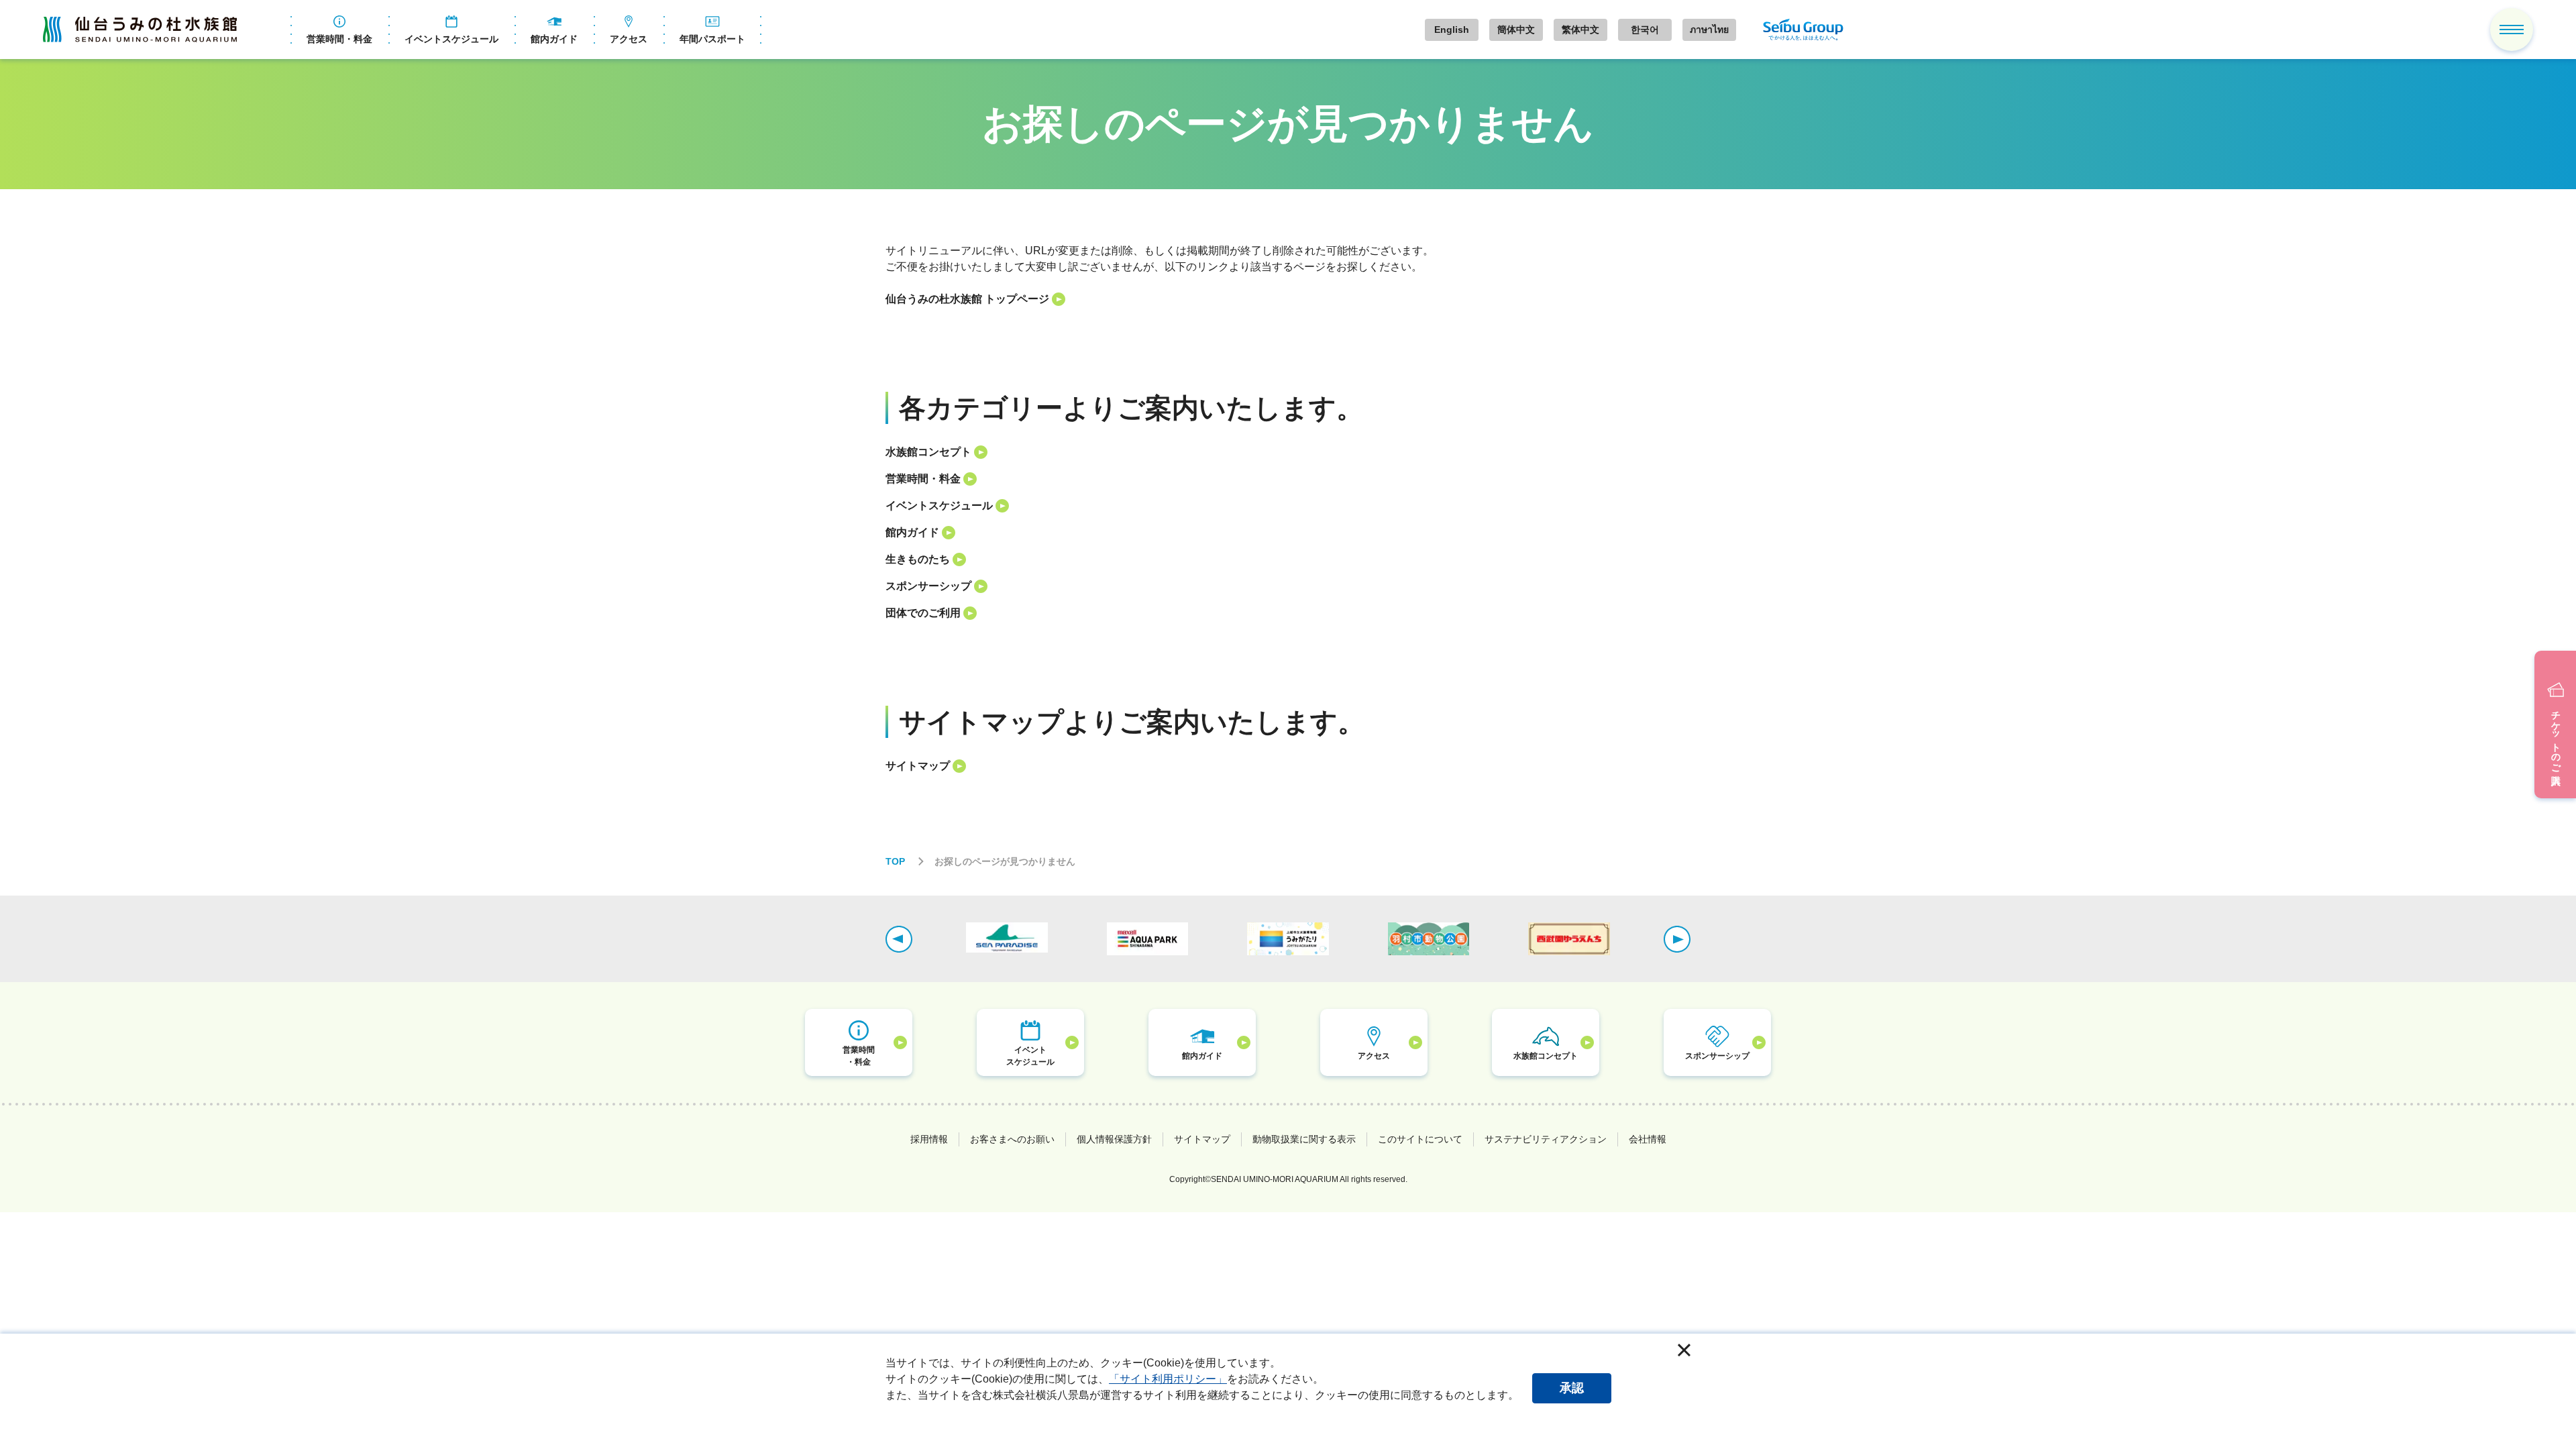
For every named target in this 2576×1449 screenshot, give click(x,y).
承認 (1572, 1388)
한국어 (1645, 30)
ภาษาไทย (1709, 30)
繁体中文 (1580, 30)
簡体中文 (1516, 30)
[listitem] (1288, 299)
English (1452, 30)
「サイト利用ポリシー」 (1168, 1379)
